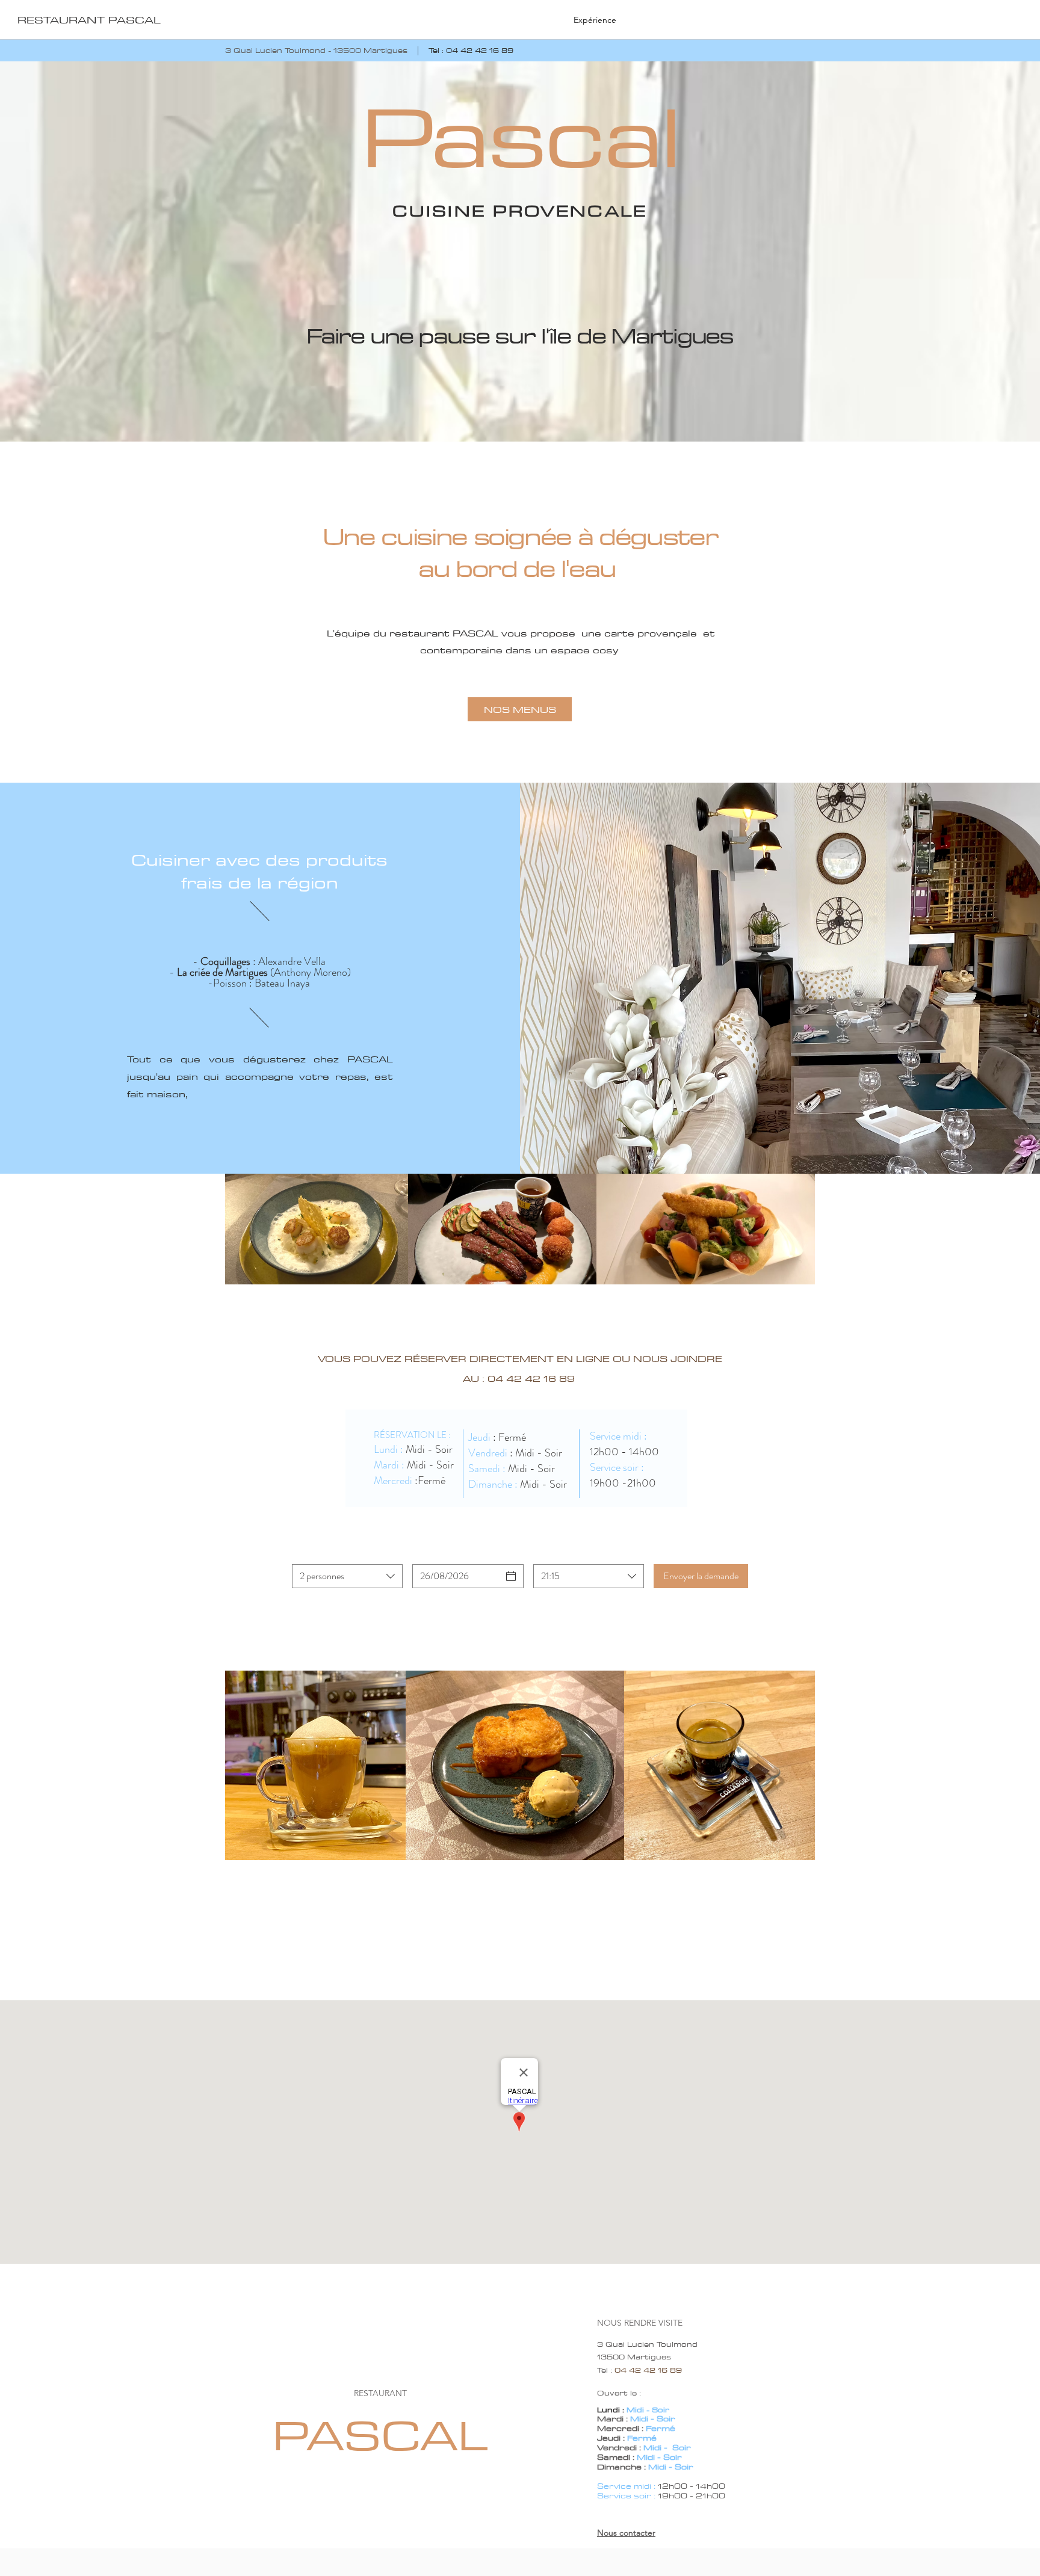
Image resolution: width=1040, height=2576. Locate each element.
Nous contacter (626, 2533)
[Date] (511, 1576)
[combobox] (347, 1576)
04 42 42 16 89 (480, 50)
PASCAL (380, 2435)
